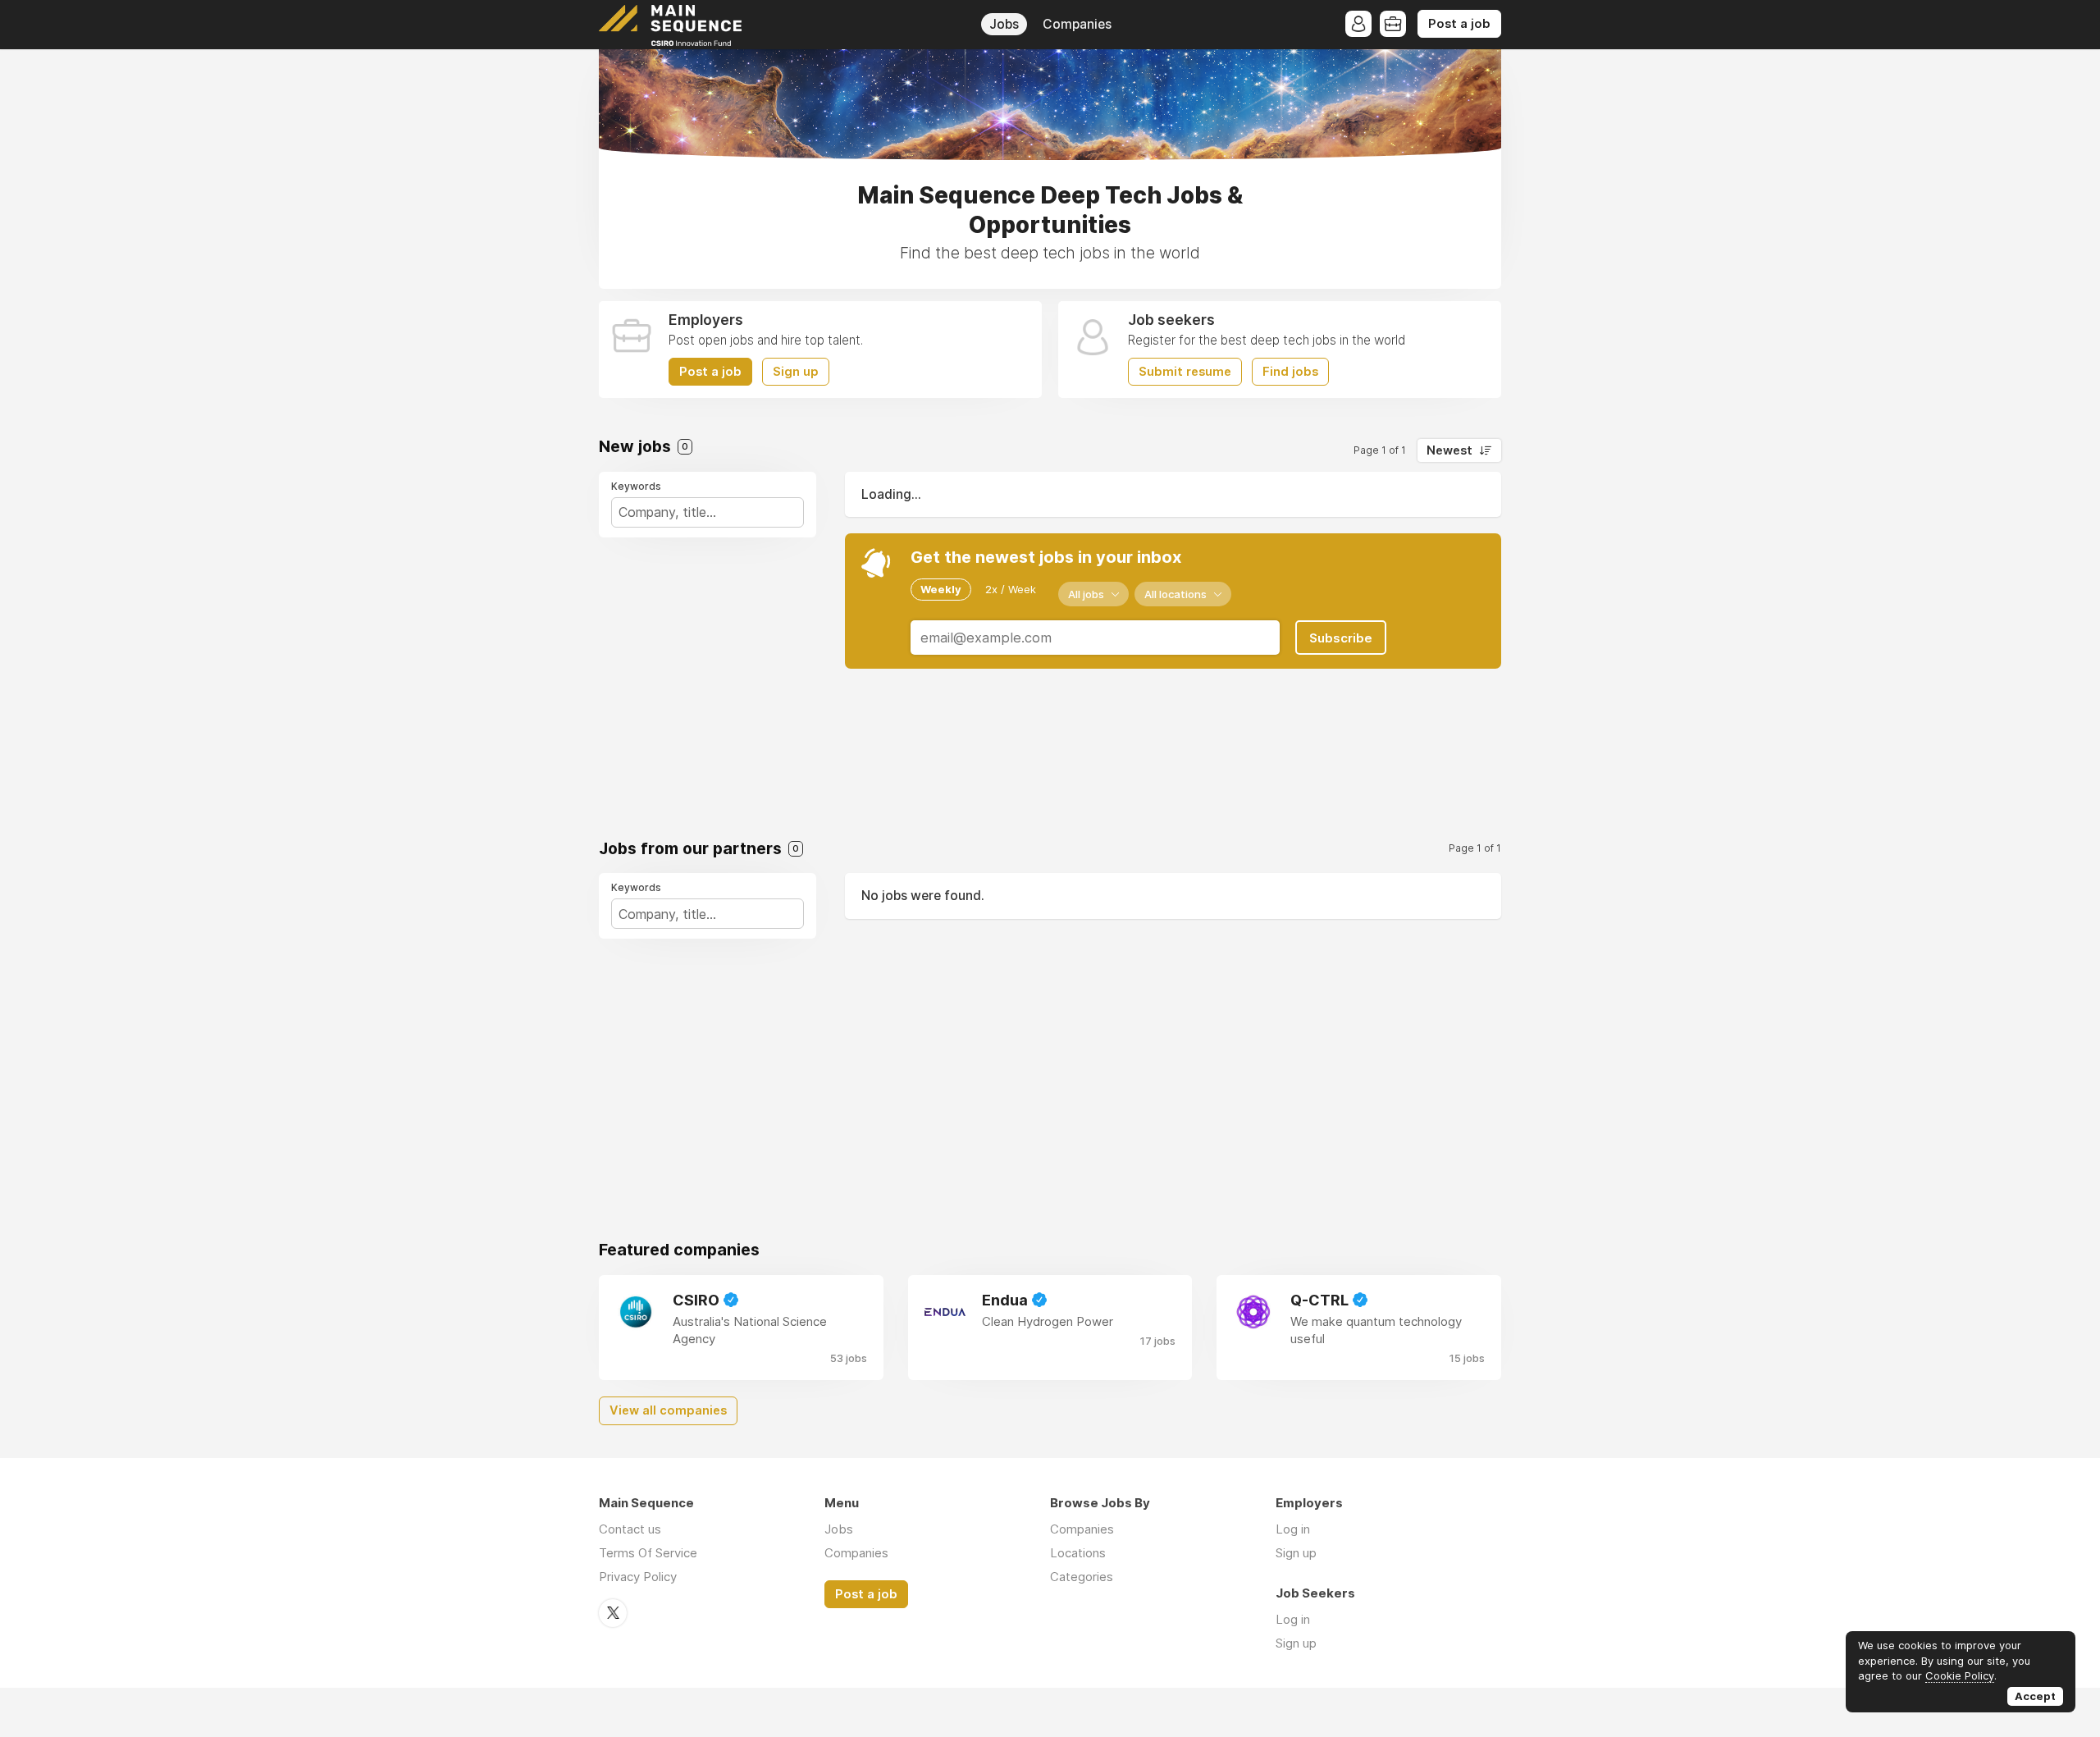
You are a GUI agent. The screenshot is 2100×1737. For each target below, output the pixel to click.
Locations (1078, 1553)
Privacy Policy (638, 1577)
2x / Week (1011, 589)
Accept (2035, 1696)
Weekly (941, 589)
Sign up (796, 372)
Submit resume (1185, 372)
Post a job (1459, 24)
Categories (1082, 1577)
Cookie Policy (1960, 1675)
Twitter (613, 1613)
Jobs (1004, 24)
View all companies (668, 1410)
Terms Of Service (648, 1553)
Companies (1077, 24)
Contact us (630, 1529)
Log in (1293, 1529)
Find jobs (1290, 372)
